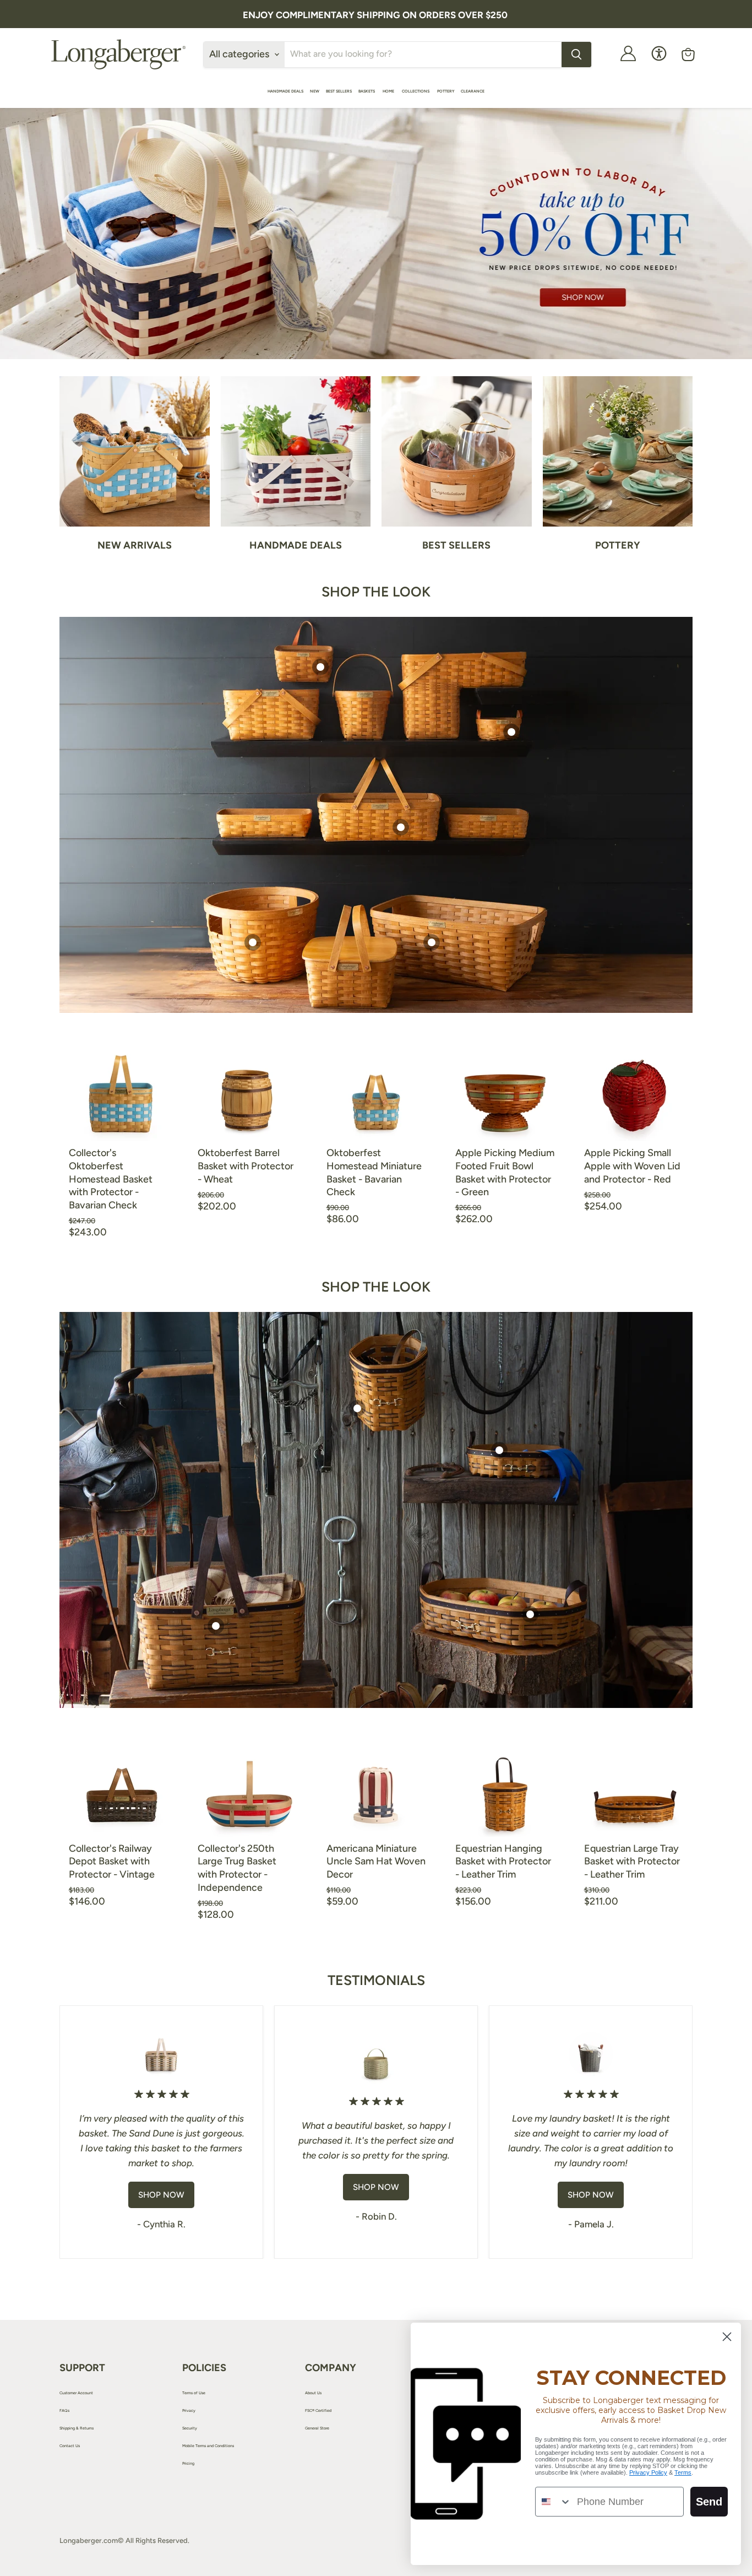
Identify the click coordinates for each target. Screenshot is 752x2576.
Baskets (367, 91)
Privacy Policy (648, 2472)
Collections (416, 91)
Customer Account (76, 2393)
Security (190, 2428)
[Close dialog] (727, 2337)
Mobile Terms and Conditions (208, 2446)
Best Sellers (339, 91)
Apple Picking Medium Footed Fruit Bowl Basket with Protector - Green (505, 1172)
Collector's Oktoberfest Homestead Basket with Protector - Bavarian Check (111, 1179)
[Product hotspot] (320, 667)
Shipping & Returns (77, 2428)
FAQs (64, 2410)
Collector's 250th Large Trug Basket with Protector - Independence (237, 1868)
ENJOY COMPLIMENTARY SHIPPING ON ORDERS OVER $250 (375, 15)
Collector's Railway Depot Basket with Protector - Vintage (112, 1861)
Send (709, 2502)
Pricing (188, 2463)
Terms (683, 2472)
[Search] (576, 55)
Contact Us (70, 2446)
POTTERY (446, 91)
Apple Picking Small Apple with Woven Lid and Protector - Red (632, 1166)
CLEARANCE (473, 91)
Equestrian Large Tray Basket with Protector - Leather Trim (632, 1861)
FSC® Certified (318, 2410)
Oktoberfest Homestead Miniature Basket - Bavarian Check (374, 1172)
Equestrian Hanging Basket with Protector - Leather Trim (503, 1861)
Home (389, 91)
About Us (313, 2393)
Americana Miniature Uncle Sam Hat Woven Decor (376, 1861)
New (315, 91)
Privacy (189, 2410)
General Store (317, 2428)
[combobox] (554, 2502)
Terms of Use (194, 2393)
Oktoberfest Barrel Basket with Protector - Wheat (246, 1166)
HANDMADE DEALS (285, 91)
